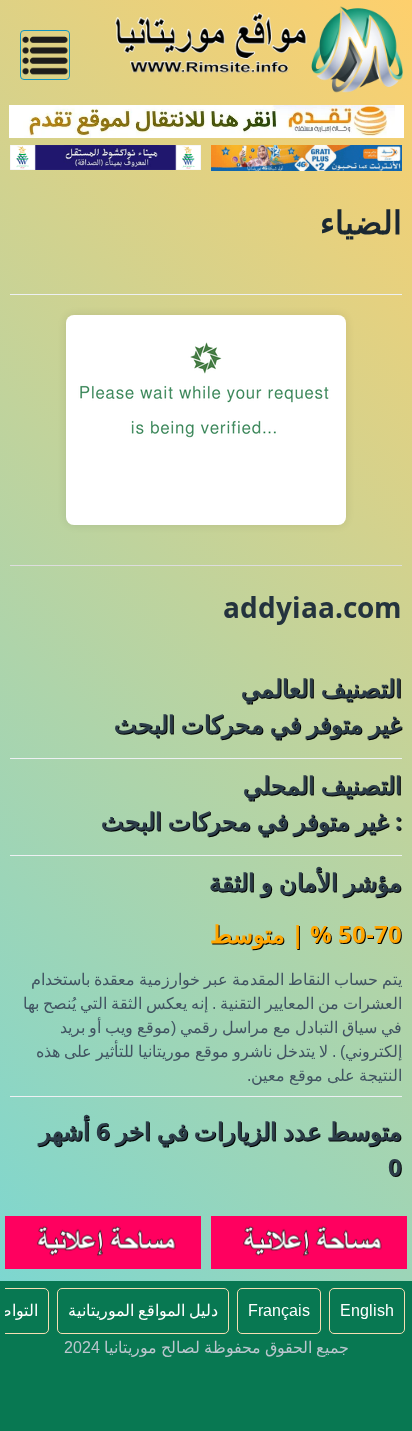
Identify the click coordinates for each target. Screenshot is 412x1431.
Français (279, 1310)
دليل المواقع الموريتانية (143, 1310)
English (367, 1310)
